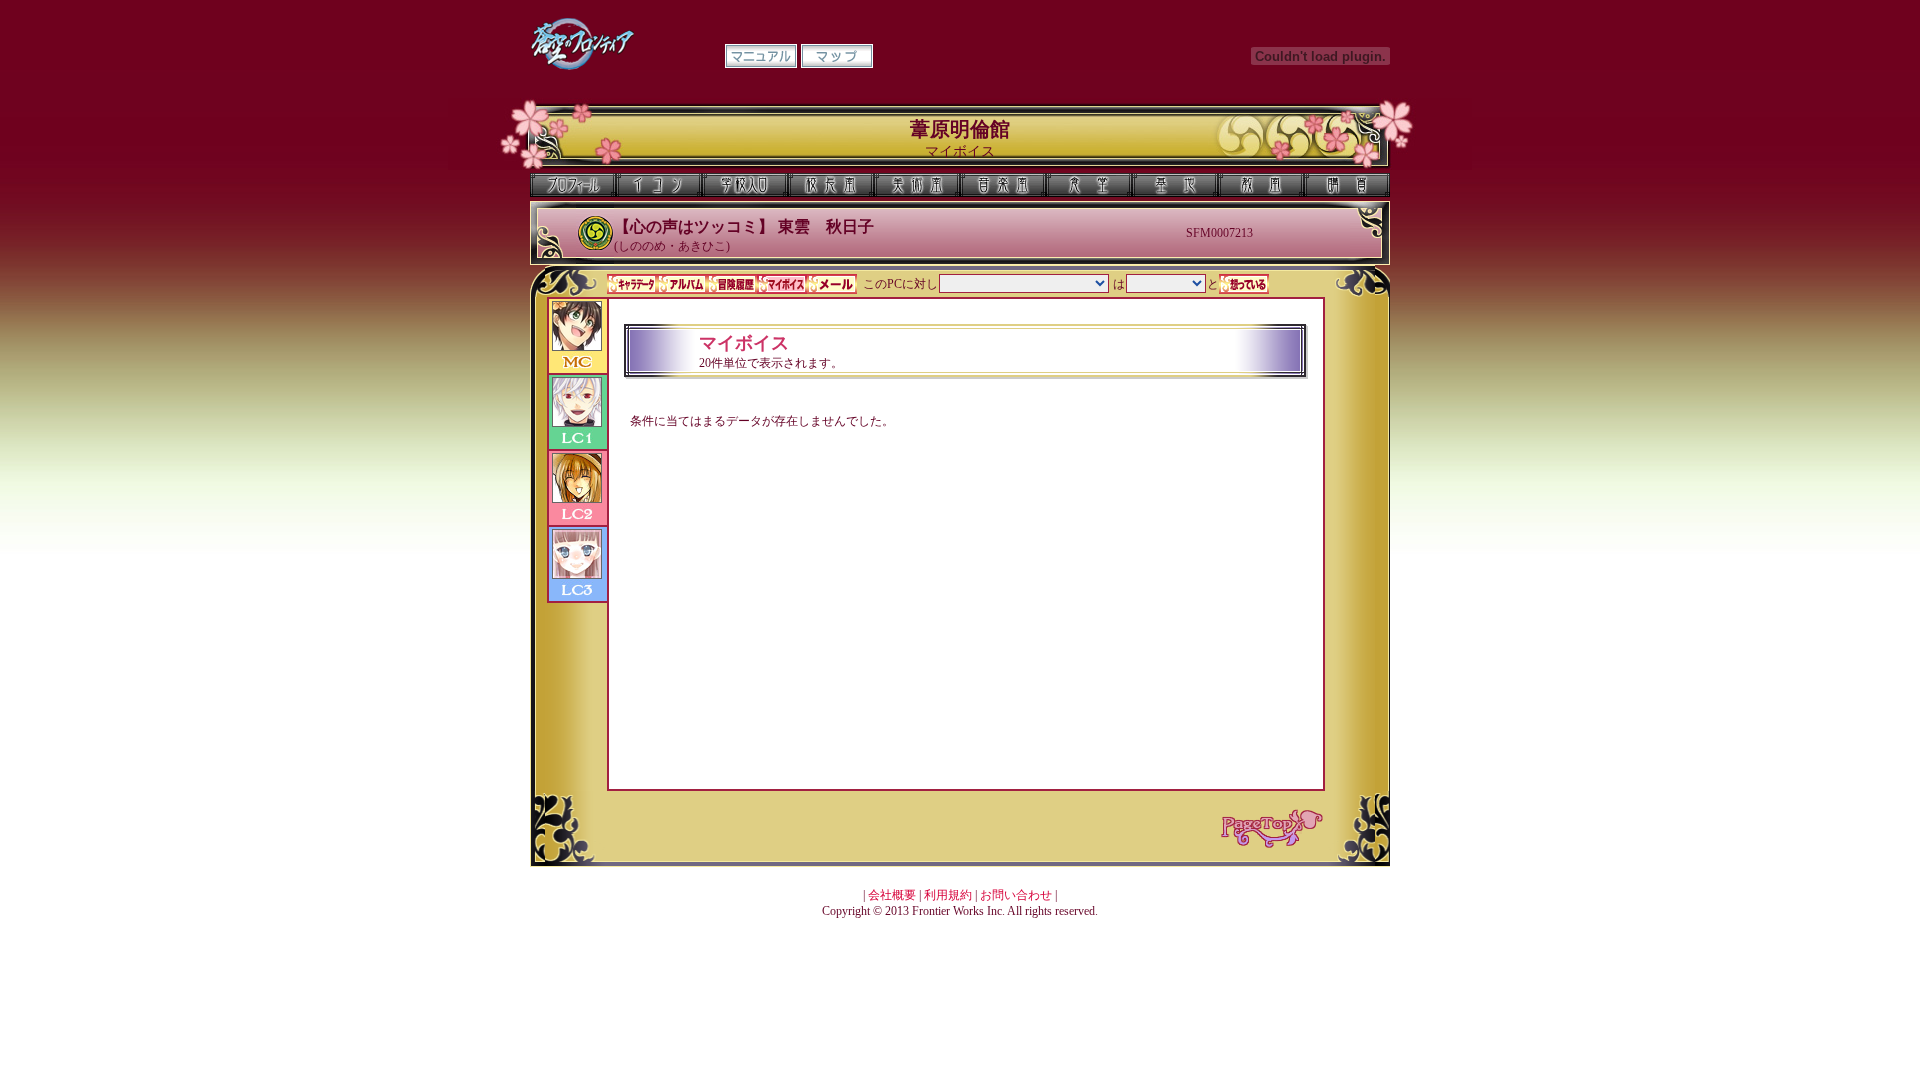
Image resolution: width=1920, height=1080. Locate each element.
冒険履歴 (732, 284)
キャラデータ (632, 284)
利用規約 (948, 895)
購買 (1347, 185)
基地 (1175, 185)
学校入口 (745, 185)
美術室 (917, 185)
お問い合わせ (1016, 895)
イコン (659, 185)
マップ (837, 56)
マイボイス (782, 284)
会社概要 (892, 895)
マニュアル (761, 56)
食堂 (1089, 185)
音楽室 (1003, 185)
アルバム (682, 284)
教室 (1261, 185)
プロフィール (573, 185)
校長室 (831, 185)
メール (832, 284)
